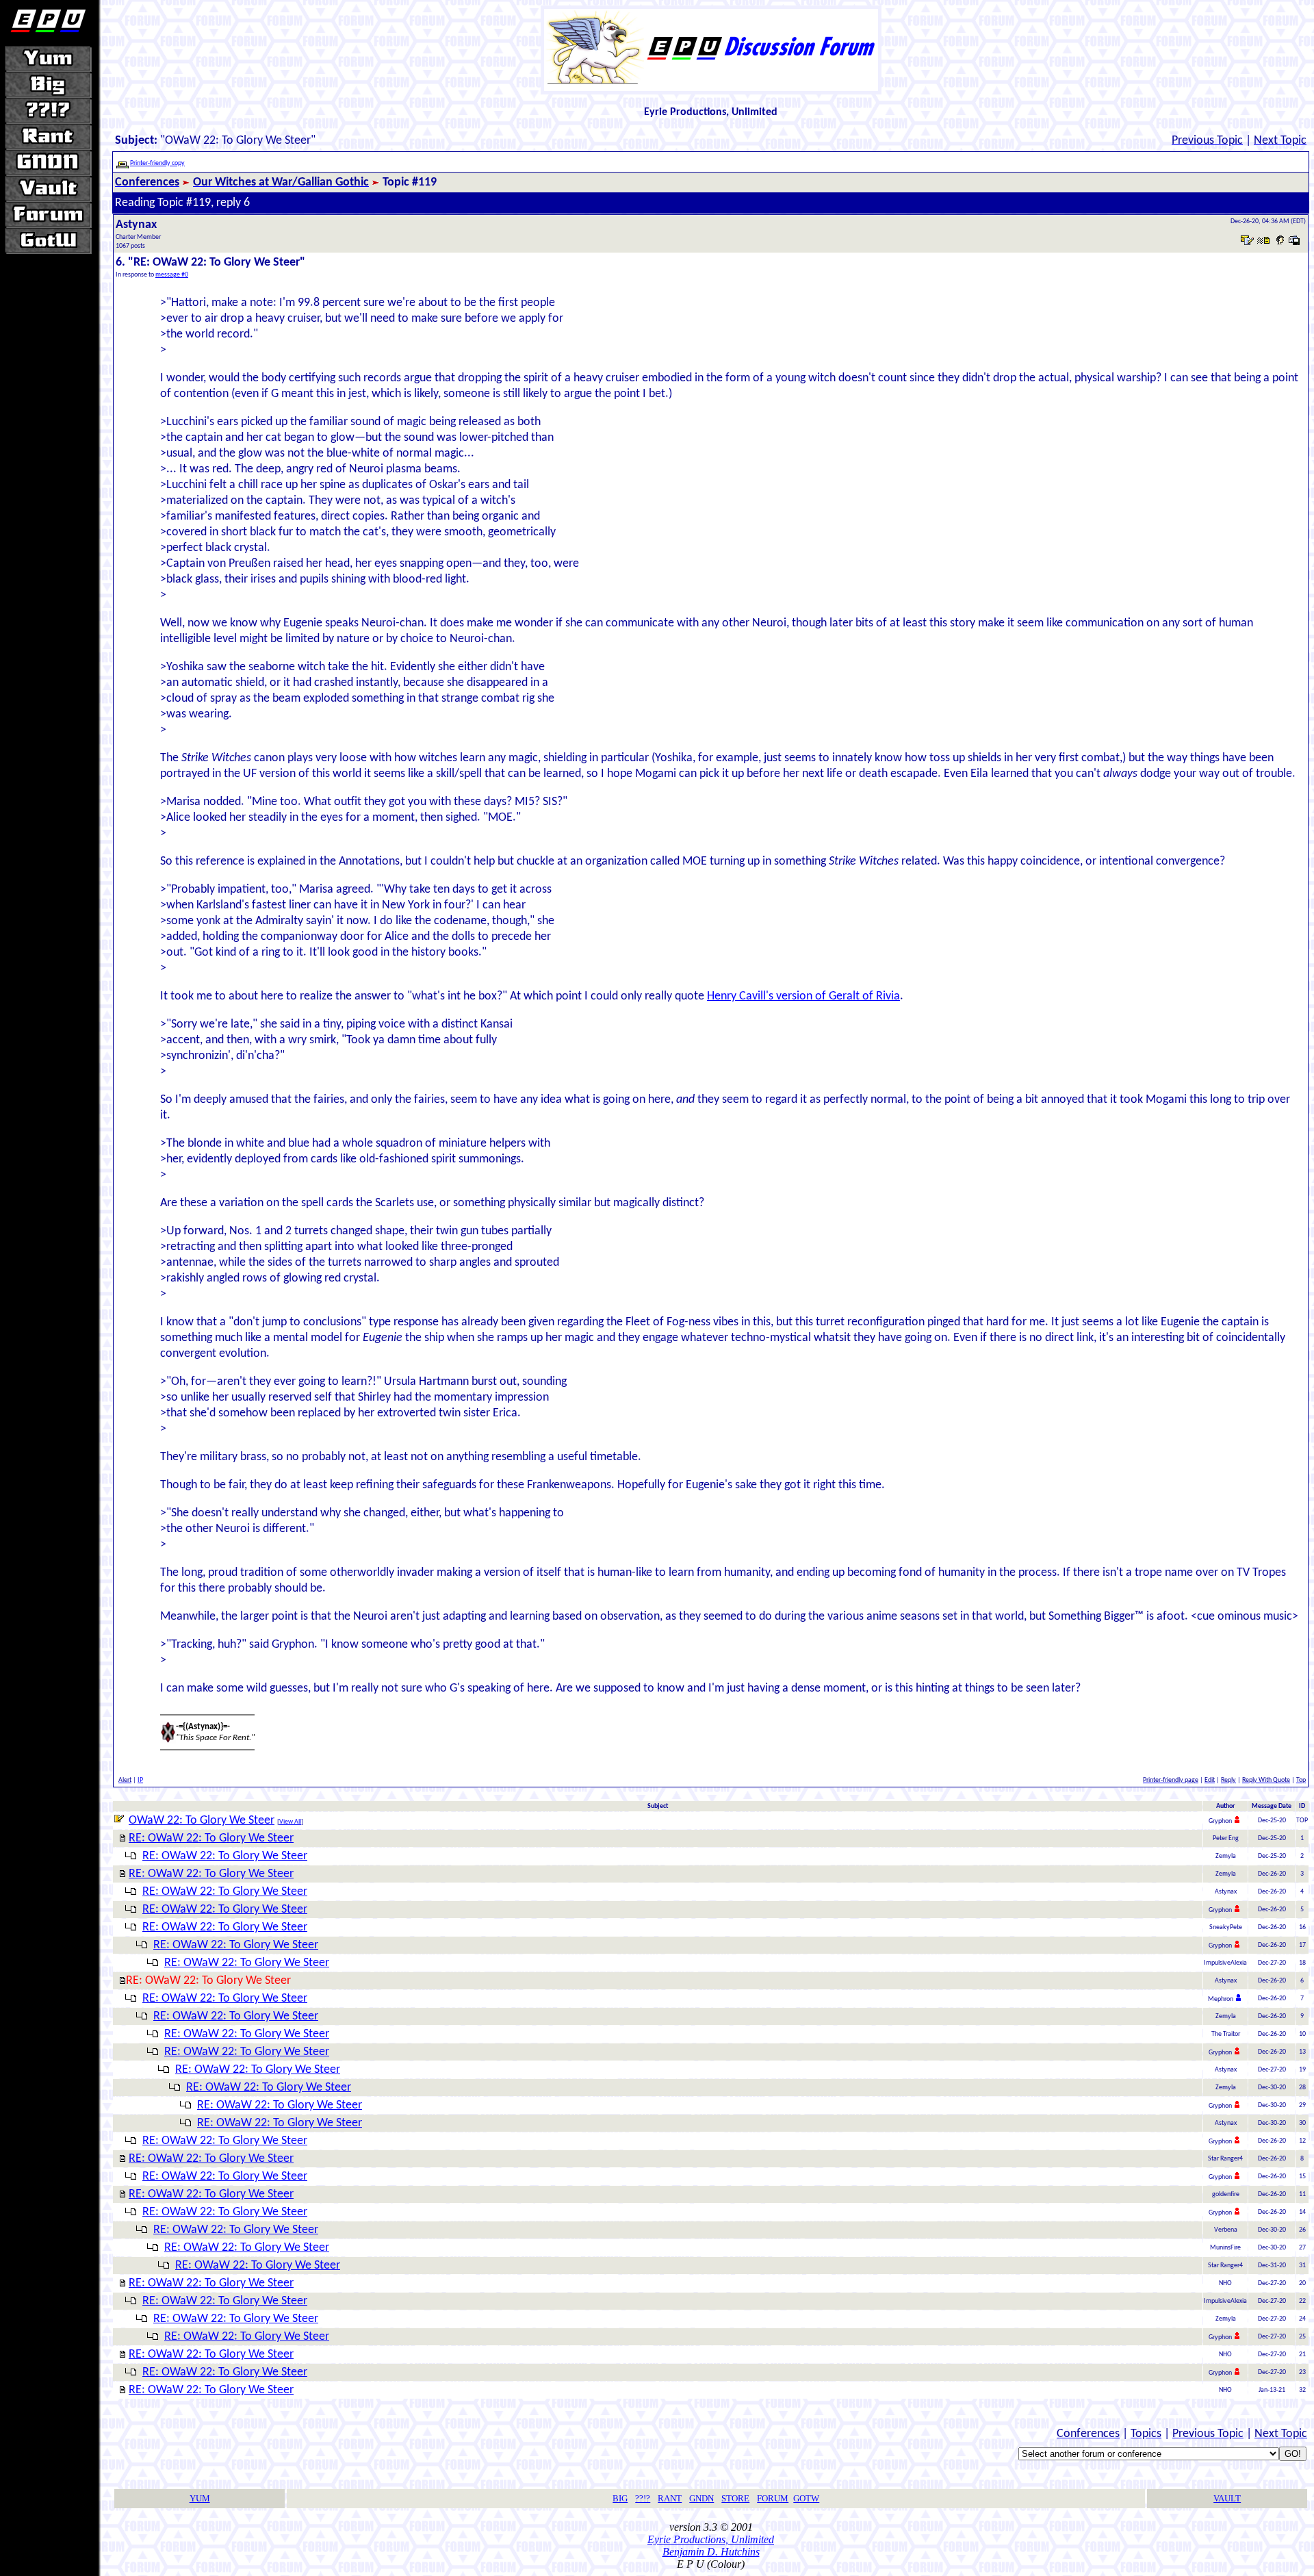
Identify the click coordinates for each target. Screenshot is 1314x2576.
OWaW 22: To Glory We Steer (202, 1821)
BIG (620, 2498)
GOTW (806, 2498)
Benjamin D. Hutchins (711, 2552)
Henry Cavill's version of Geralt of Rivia (803, 996)
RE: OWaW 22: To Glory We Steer (211, 1838)
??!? (643, 2498)
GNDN (701, 2498)
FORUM (773, 2498)
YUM (200, 2498)
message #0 (172, 275)
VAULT (1227, 2498)
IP (140, 1780)
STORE (735, 2498)
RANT (670, 2498)
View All (290, 1822)
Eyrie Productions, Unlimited (711, 2539)
